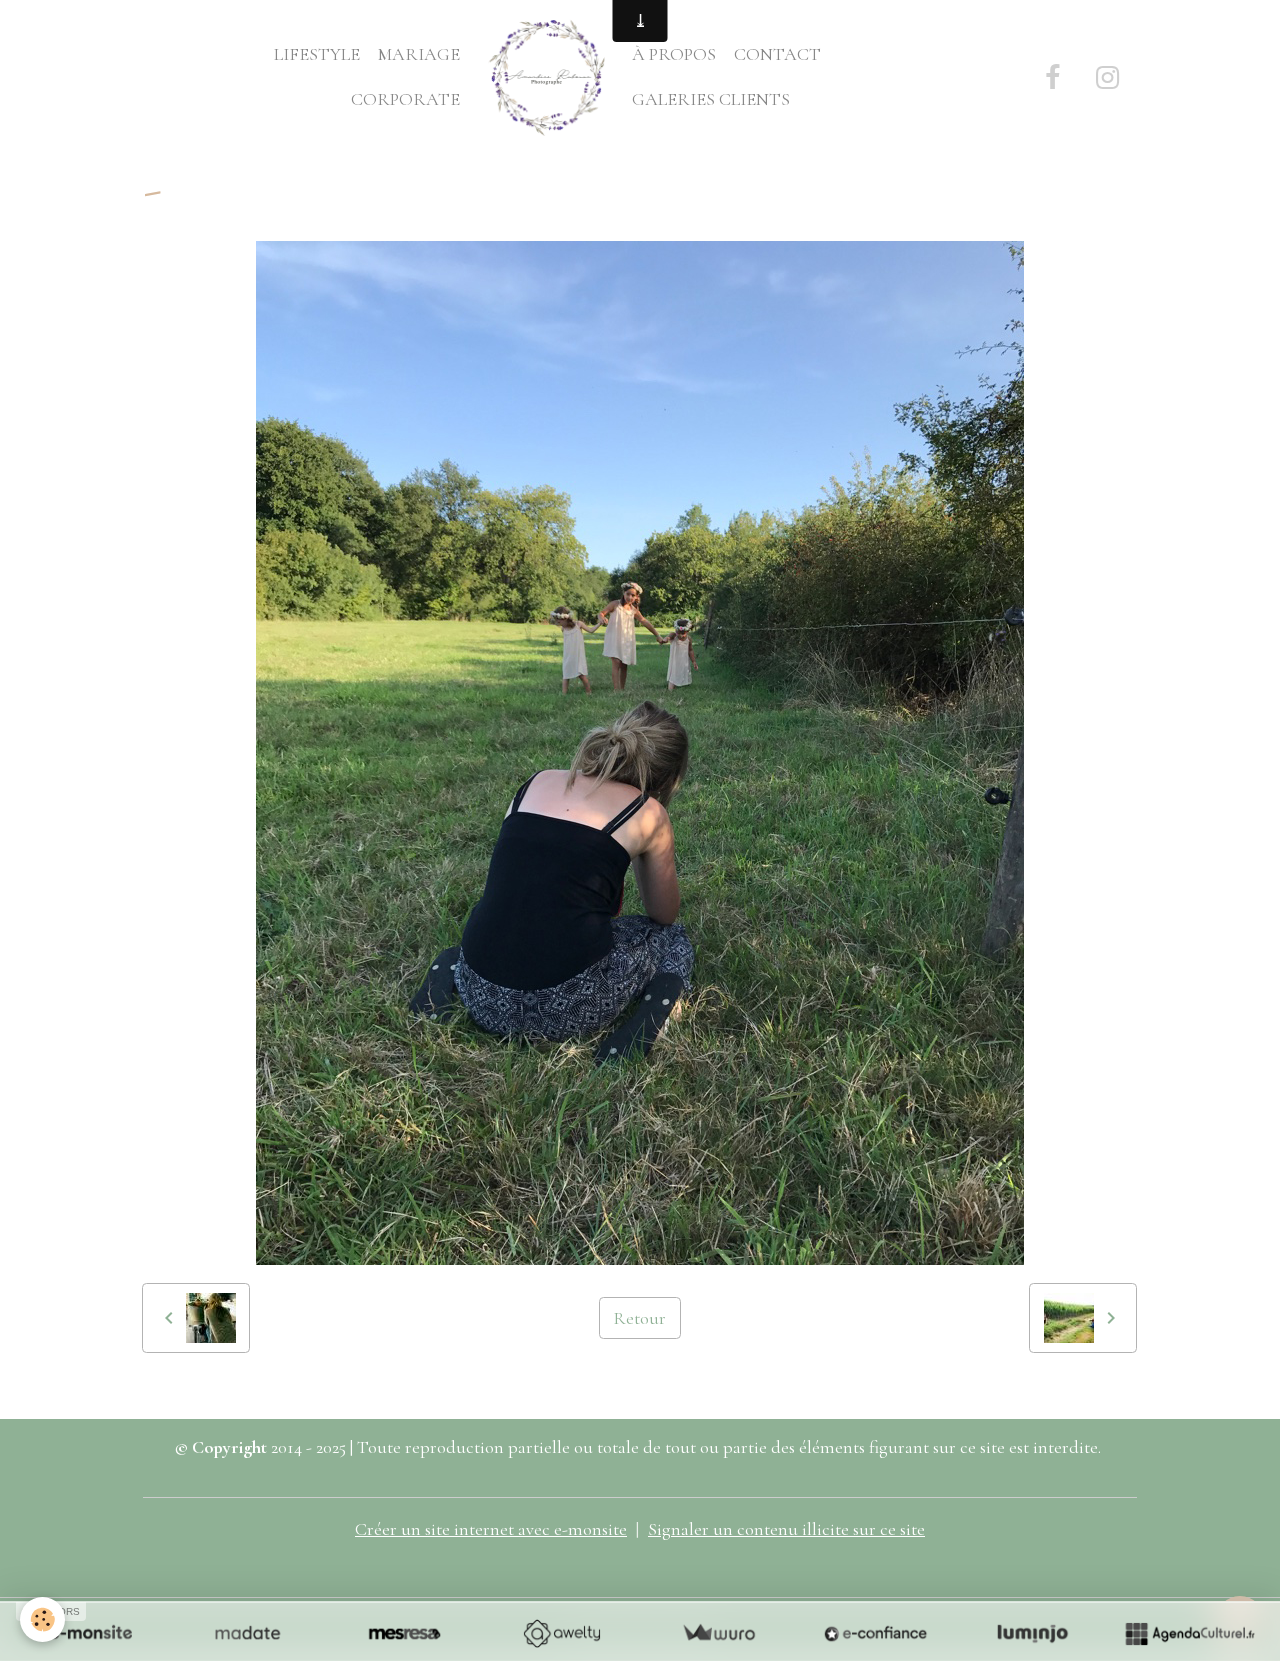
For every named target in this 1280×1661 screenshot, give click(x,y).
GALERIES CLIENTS (711, 99)
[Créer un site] (90, 1633)
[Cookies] (42, 1619)
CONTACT (777, 54)
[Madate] (247, 1633)
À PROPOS (674, 54)
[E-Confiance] (875, 1633)
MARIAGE (419, 54)
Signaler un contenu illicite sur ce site (786, 1529)
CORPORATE (405, 99)
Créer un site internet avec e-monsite (491, 1529)
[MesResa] (404, 1633)
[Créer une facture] (718, 1633)
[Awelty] (561, 1633)
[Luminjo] (1032, 1633)
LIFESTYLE (317, 54)
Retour (639, 1318)
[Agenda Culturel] (1189, 1633)
